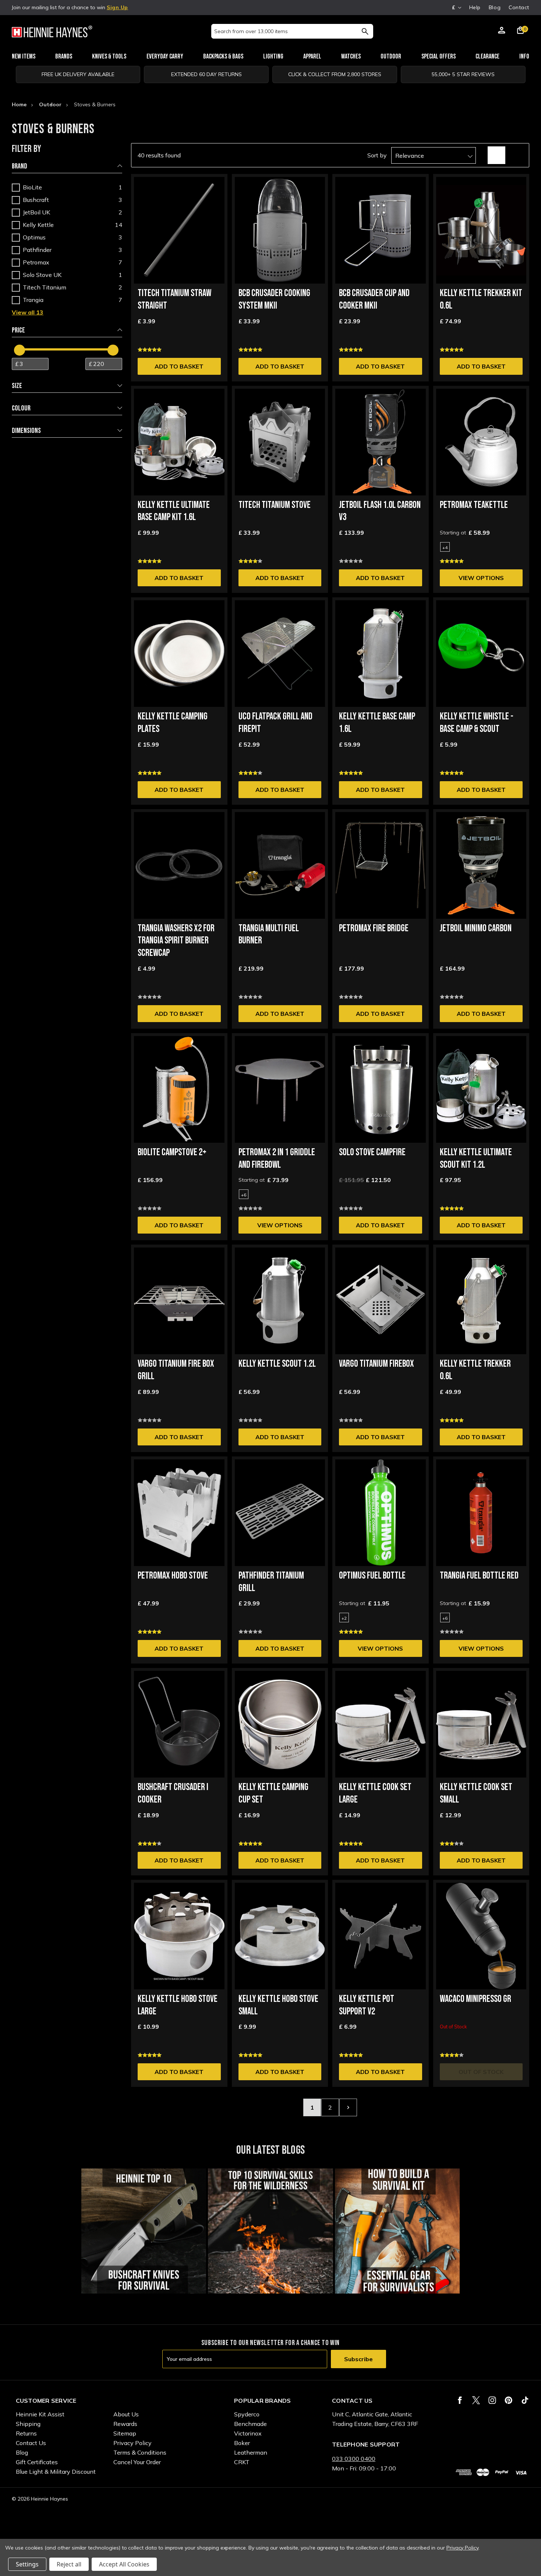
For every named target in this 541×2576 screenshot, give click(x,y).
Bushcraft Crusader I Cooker (173, 1794)
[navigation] (67, 295)
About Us (126, 2414)
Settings (27, 2564)
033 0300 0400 (354, 2459)
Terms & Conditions (140, 2452)
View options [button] (481, 578)
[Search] (365, 31)
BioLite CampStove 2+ (172, 1152)
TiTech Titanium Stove (275, 505)
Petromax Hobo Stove (173, 1576)
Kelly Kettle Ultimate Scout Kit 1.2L (476, 1159)
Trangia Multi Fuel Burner (269, 935)
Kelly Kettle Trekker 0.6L (475, 1370)
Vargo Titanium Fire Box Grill (176, 1370)
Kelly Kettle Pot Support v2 (367, 2005)
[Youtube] (525, 2400)
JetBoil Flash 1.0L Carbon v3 (380, 511)
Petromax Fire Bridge (374, 928)
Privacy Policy (132, 2443)
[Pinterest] (508, 2400)
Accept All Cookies (124, 2564)
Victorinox (248, 2433)
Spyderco (247, 2414)
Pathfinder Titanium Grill (271, 1582)
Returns (26, 2433)
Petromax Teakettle (474, 505)
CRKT (242, 2462)
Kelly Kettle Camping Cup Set (273, 1794)
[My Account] (502, 31)
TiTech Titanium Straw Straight (174, 300)
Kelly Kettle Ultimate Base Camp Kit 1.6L (174, 511)
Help (475, 7)
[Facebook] (460, 2400)
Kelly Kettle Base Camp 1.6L (377, 723)
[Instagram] (492, 2400)
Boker (242, 2443)
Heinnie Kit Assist (40, 2414)
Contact (519, 7)
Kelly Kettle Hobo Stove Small (278, 2005)
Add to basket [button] (179, 366)
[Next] (348, 2107)
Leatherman (251, 2452)
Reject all (69, 2564)
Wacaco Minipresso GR (475, 1999)
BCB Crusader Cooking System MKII (274, 300)
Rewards (125, 2424)
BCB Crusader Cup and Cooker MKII (374, 300)
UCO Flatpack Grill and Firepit (275, 723)
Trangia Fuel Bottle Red (479, 1576)
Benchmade (250, 2424)
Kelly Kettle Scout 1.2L (277, 1364)
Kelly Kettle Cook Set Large (375, 1794)
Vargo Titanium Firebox (376, 1364)
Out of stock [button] (481, 2072)
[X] (476, 2400)
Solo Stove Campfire (372, 1152)
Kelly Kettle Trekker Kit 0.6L (481, 300)
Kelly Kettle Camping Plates (173, 723)
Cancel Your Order (137, 2462)
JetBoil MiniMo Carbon (476, 928)
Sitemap (125, 2433)
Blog (495, 7)
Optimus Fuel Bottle (372, 1576)
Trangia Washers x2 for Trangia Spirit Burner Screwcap (176, 941)
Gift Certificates (37, 2462)
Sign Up (117, 7)
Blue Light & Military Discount (56, 2472)
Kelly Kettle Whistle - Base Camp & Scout (477, 723)
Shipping (28, 2424)
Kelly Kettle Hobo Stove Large (178, 2005)
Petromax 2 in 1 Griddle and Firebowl (277, 1159)
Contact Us (31, 2443)
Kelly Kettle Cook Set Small (476, 1794)
